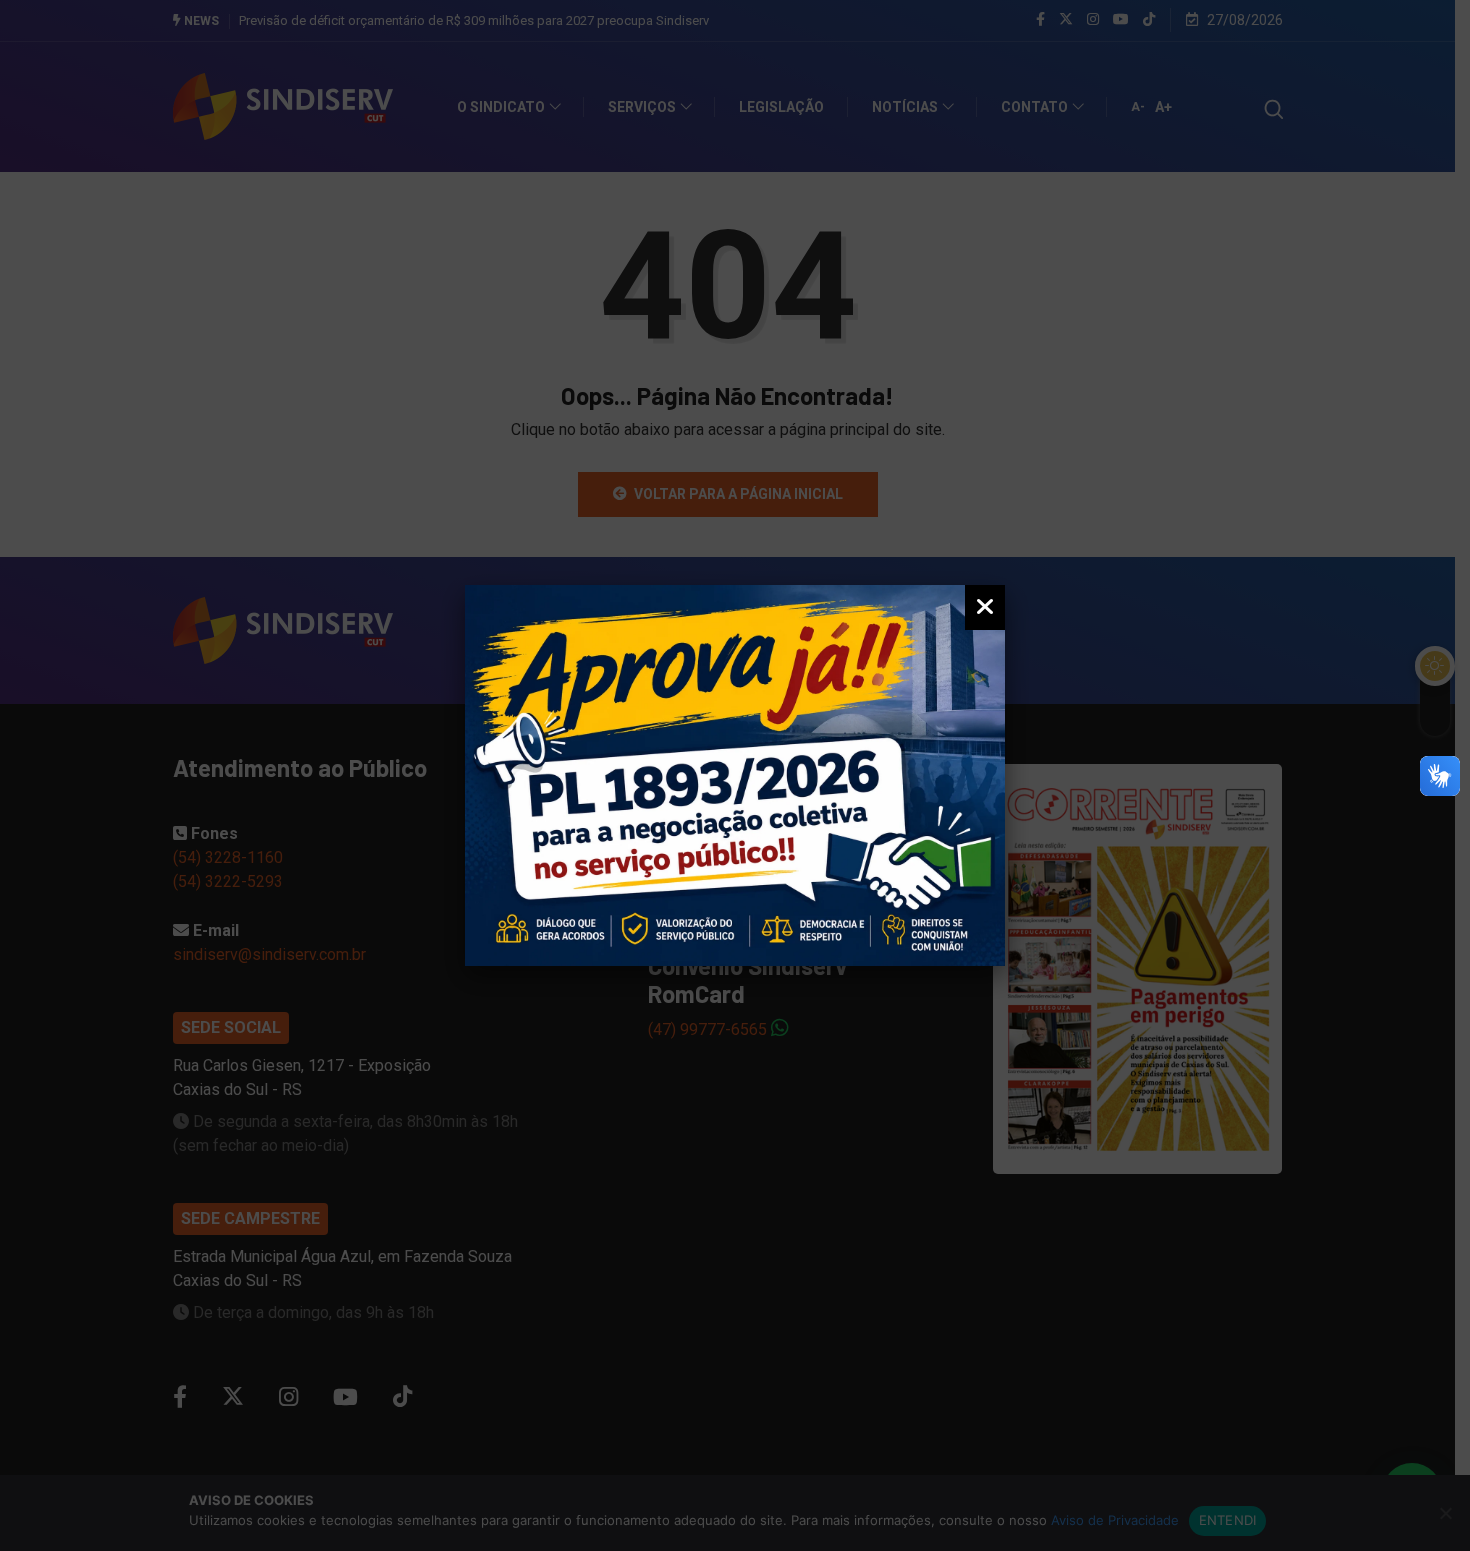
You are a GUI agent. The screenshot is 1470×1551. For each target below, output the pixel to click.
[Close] (985, 607)
